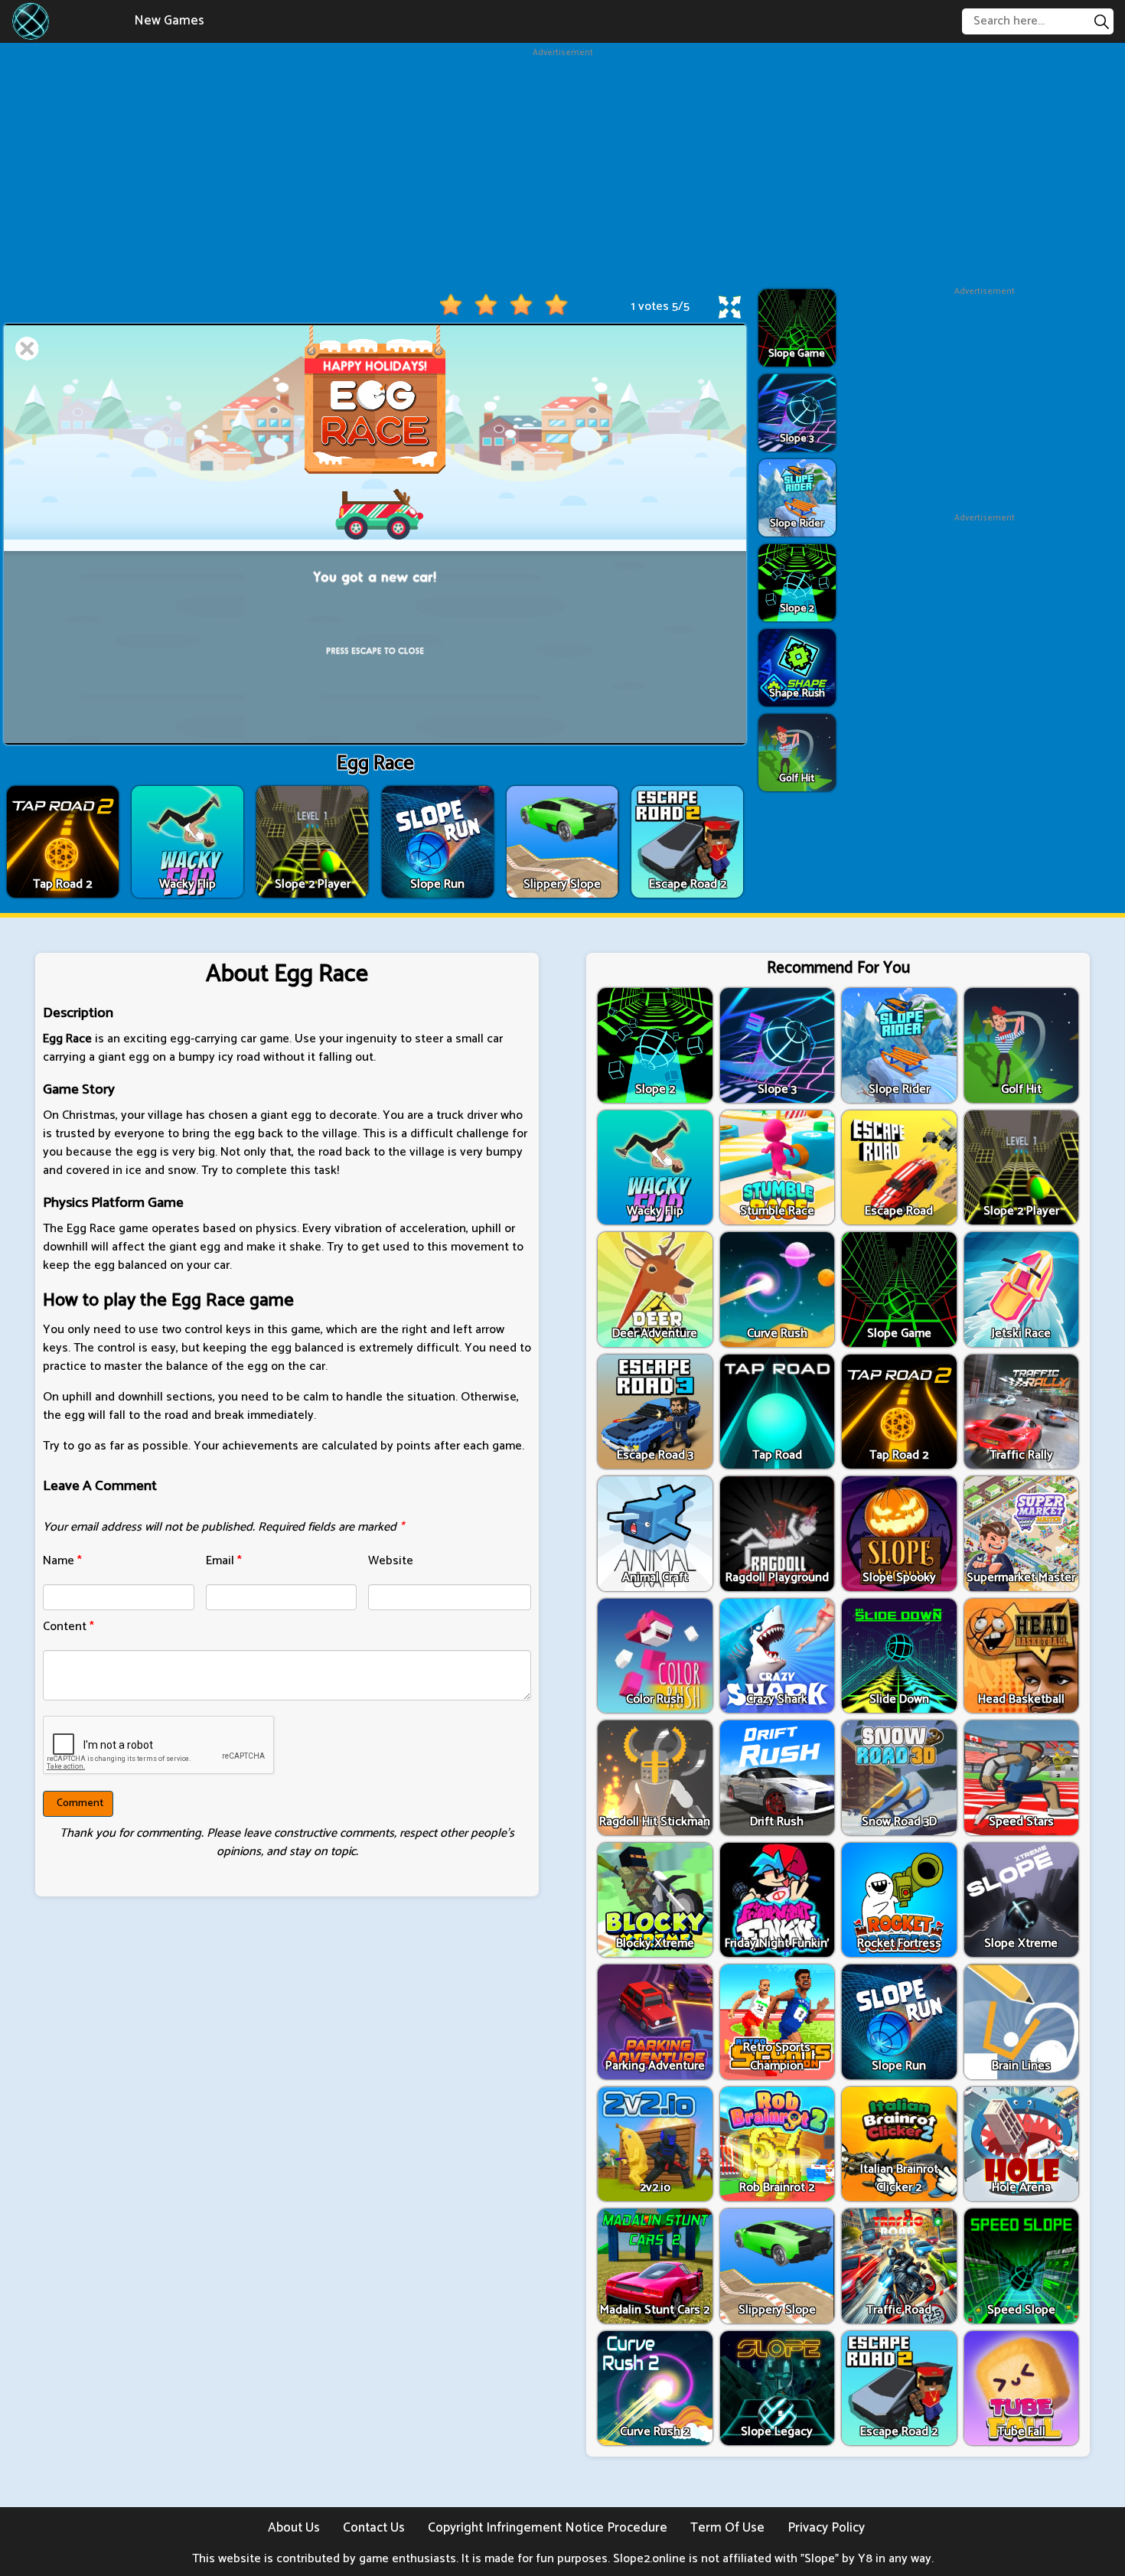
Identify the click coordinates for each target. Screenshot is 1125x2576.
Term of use (727, 2528)
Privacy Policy (826, 2528)
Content (68, 1627)
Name (62, 1561)
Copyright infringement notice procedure (548, 2528)
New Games (169, 21)
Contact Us (374, 2528)
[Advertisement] (562, 167)
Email (224, 1561)
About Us (294, 2528)
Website (391, 1561)
